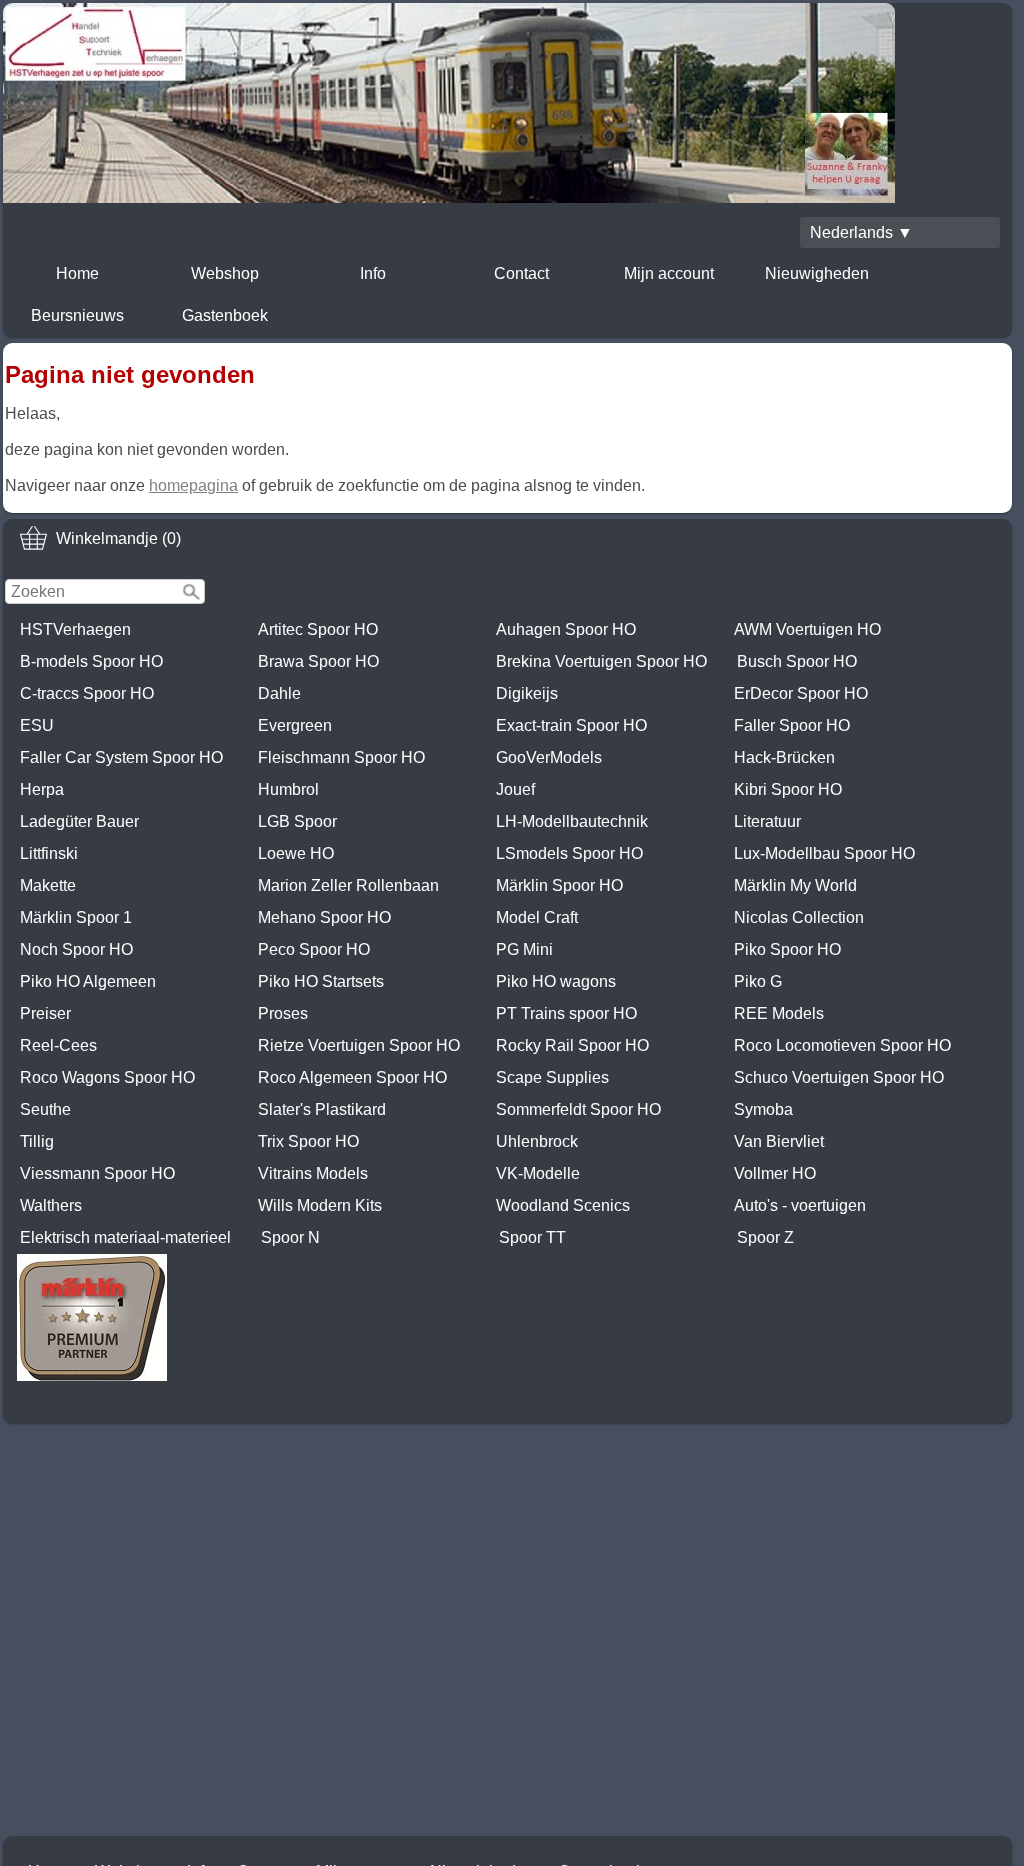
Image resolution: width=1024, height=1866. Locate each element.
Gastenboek (225, 315)
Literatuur (767, 821)
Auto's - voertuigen (800, 1205)
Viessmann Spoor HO (97, 1173)
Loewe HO (296, 853)
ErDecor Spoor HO (801, 693)
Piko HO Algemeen (88, 981)
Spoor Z (765, 1237)
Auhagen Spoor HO (566, 629)
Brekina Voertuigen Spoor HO (601, 661)
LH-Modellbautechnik (572, 821)
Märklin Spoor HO (559, 885)
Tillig (37, 1141)
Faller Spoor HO (792, 725)
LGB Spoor (297, 821)
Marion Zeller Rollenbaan (348, 885)
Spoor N (290, 1237)
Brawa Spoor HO (318, 661)
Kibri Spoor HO (788, 789)
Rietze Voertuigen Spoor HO (359, 1045)
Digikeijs (527, 693)
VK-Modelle (538, 1173)
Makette (48, 885)
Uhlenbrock (537, 1141)
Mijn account (669, 273)
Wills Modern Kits (320, 1205)
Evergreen (295, 725)
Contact (521, 273)
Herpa (42, 789)
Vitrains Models (313, 1173)
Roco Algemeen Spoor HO (352, 1077)
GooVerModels (549, 757)
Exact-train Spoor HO (571, 725)
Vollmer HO (775, 1173)
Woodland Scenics (563, 1205)
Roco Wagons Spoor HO (107, 1077)
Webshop (225, 273)
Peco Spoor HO (314, 949)
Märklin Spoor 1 (76, 917)
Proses (283, 1013)
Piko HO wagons (556, 981)
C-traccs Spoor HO (87, 693)
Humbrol (288, 789)
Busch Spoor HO (797, 661)
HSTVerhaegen (75, 629)
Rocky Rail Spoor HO (572, 1045)
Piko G (758, 981)
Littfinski (49, 853)
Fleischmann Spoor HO (341, 757)
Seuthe (45, 1109)
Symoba (763, 1109)
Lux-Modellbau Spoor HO (824, 853)
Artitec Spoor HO (318, 629)
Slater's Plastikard (322, 1109)
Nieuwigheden (817, 273)
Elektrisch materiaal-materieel (125, 1237)
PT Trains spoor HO (566, 1013)
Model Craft (537, 917)
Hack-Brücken (784, 757)
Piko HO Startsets (321, 981)
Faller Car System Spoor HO (121, 757)
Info (373, 273)
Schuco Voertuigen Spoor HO (839, 1077)
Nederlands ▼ (861, 232)
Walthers (51, 1205)
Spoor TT (532, 1237)
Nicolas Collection (799, 917)
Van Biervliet (779, 1141)
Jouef (515, 789)
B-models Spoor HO (91, 661)
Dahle (279, 693)
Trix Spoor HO (308, 1141)
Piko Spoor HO (787, 949)
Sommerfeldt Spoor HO (578, 1109)
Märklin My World (795, 885)
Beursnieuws (77, 315)
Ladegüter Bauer (79, 821)
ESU (37, 725)
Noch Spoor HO (76, 949)
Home (77, 273)
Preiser (45, 1013)
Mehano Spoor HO (324, 917)
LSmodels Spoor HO (569, 853)
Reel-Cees (58, 1045)
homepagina (193, 485)
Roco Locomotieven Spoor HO (842, 1045)
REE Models (779, 1013)
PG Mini (524, 949)
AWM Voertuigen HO (807, 629)
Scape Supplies (552, 1077)
